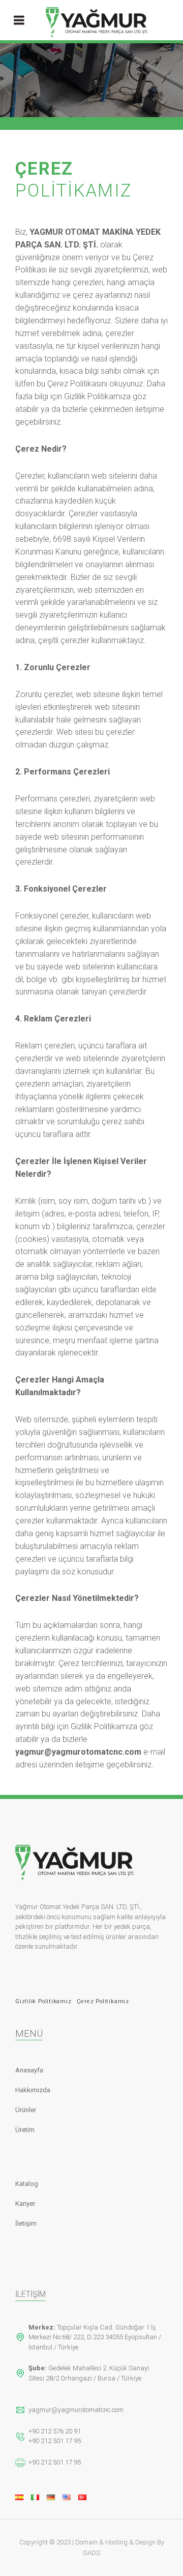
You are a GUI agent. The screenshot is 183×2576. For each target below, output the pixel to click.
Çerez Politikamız (103, 2001)
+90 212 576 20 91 (55, 2431)
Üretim (25, 2130)
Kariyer (25, 2204)
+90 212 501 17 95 (55, 2441)
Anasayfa (29, 2070)
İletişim (26, 2223)
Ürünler (26, 2110)
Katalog (27, 2184)
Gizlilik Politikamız (43, 2001)
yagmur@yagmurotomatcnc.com (76, 2410)
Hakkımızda (33, 2090)
